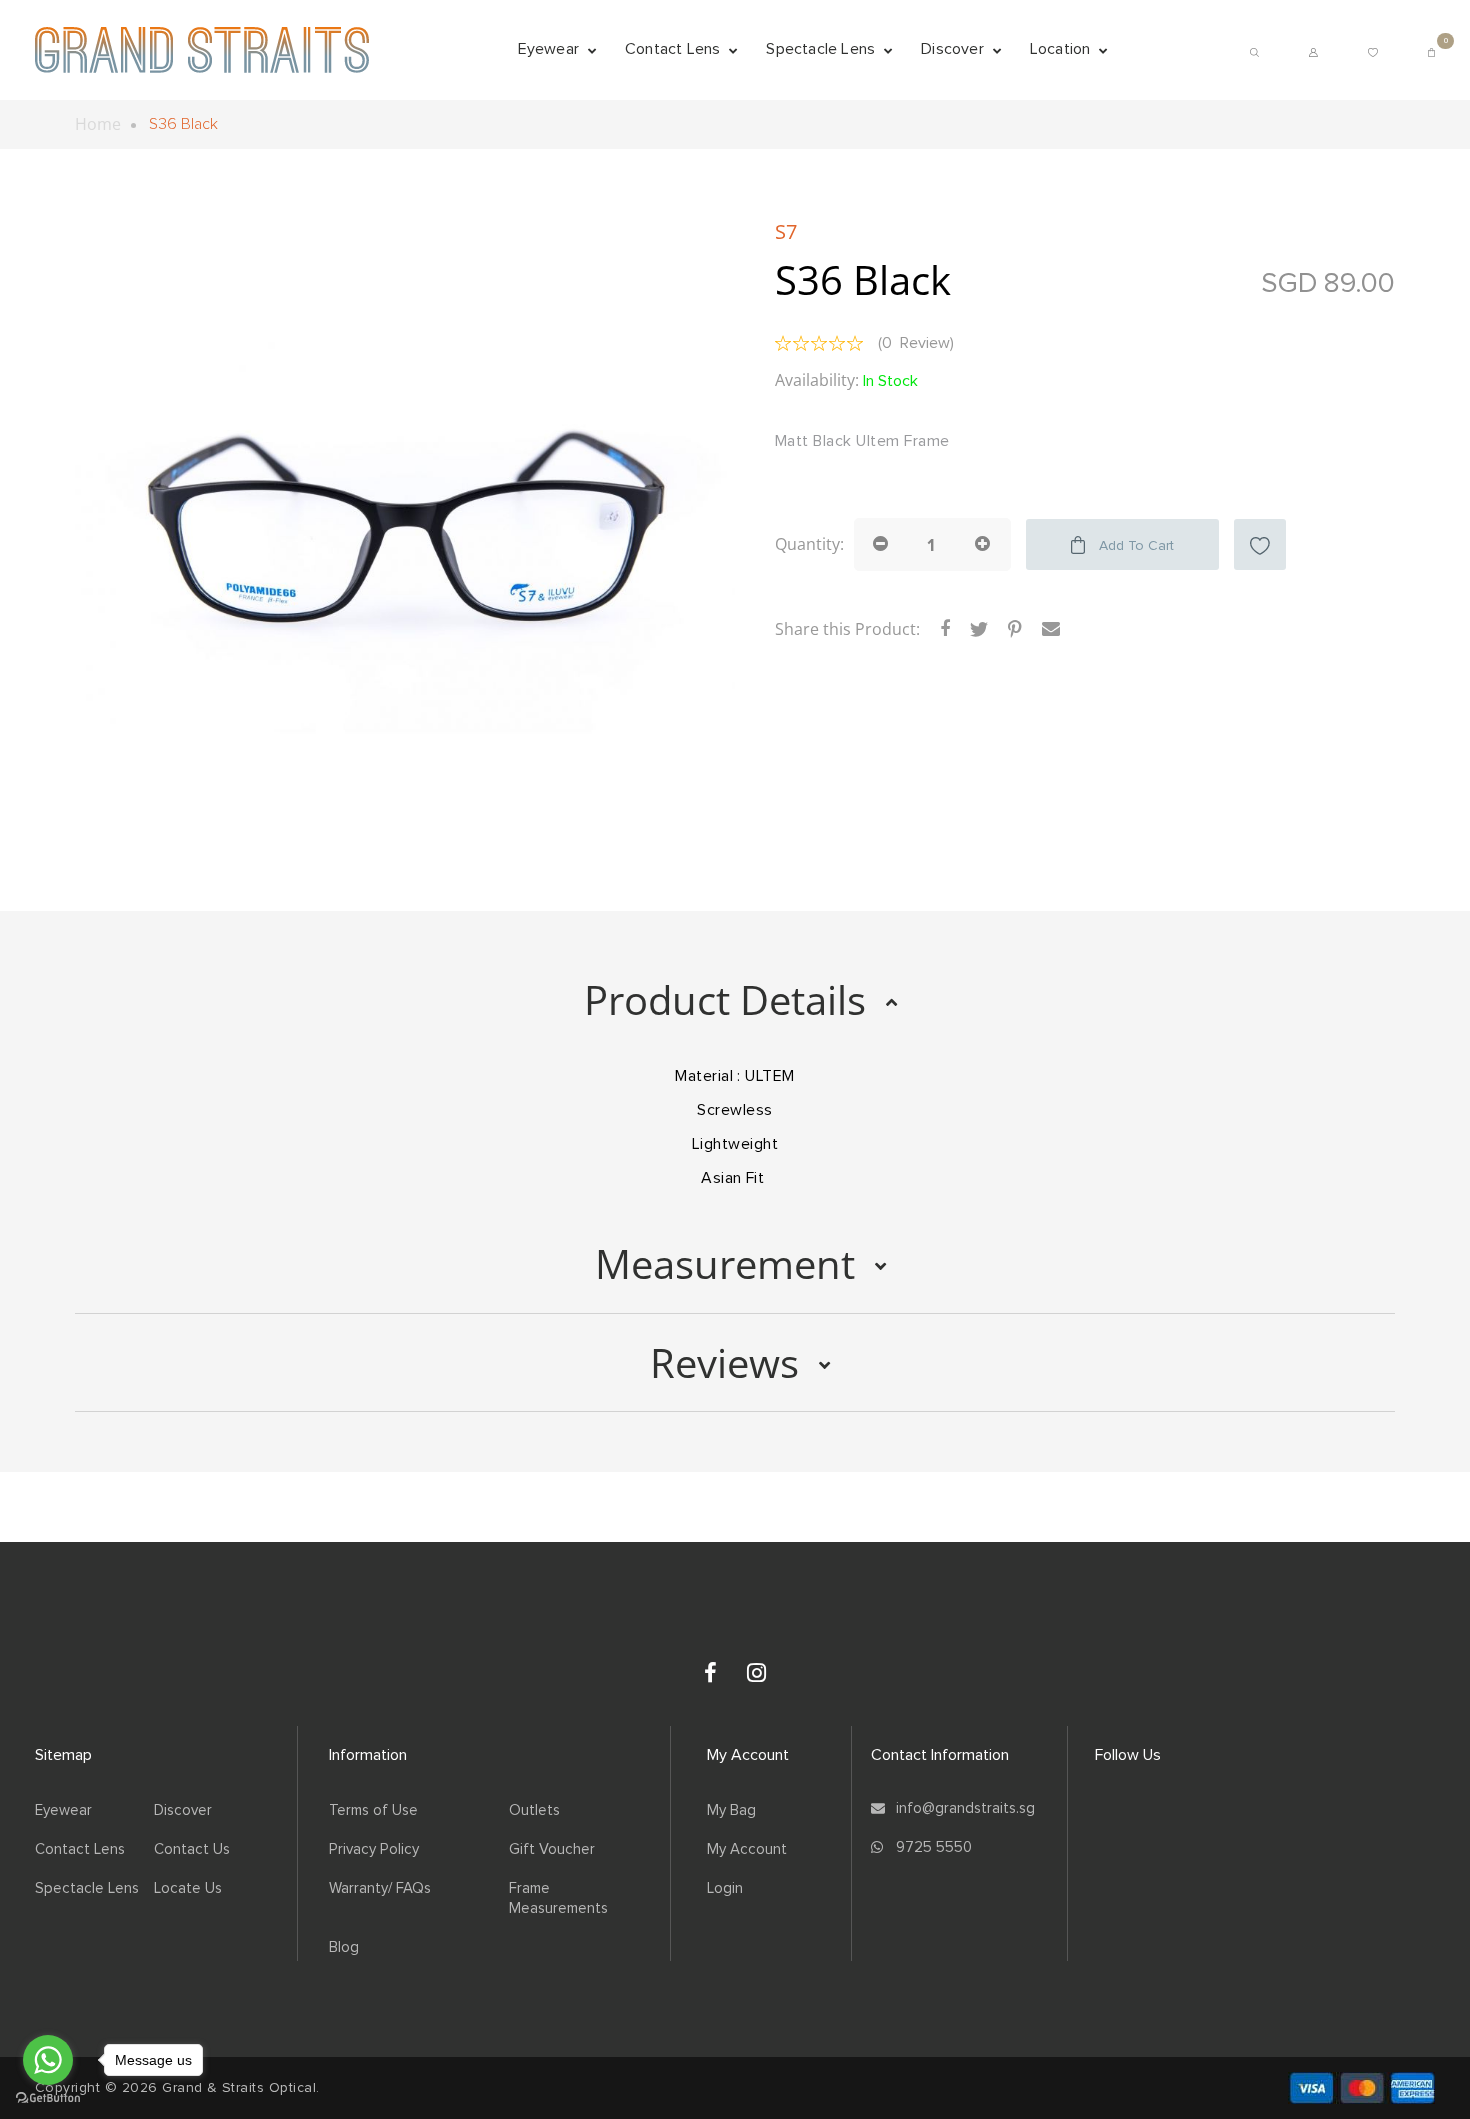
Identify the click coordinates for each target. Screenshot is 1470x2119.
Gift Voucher (552, 1849)
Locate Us (188, 1888)
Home (98, 124)
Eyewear (63, 1810)
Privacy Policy (374, 1849)
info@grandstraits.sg (965, 1808)
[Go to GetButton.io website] (48, 2098)
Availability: (817, 380)
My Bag (731, 1810)
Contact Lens (80, 1849)
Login (725, 1888)
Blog (344, 1947)
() (916, 343)
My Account (747, 1849)
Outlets (534, 1810)
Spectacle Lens (87, 1888)
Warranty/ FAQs (380, 1888)
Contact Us (192, 1849)
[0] (1431, 49)
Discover (183, 1810)
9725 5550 (934, 1847)
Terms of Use (373, 1810)
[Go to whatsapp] (48, 2060)
